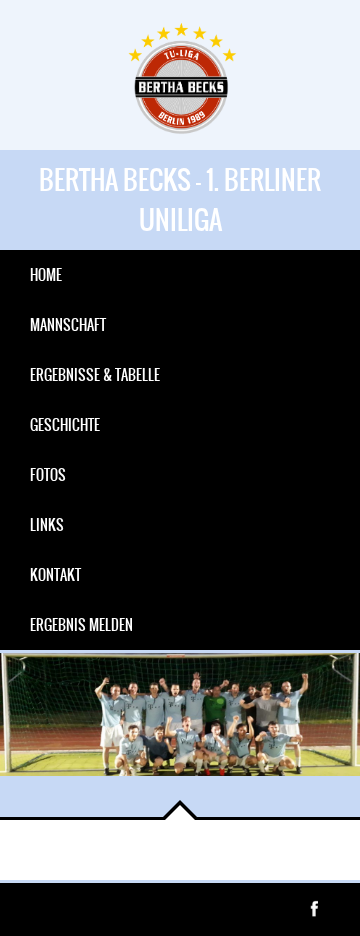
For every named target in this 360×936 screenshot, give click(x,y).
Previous (30, 787)
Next (90, 787)
